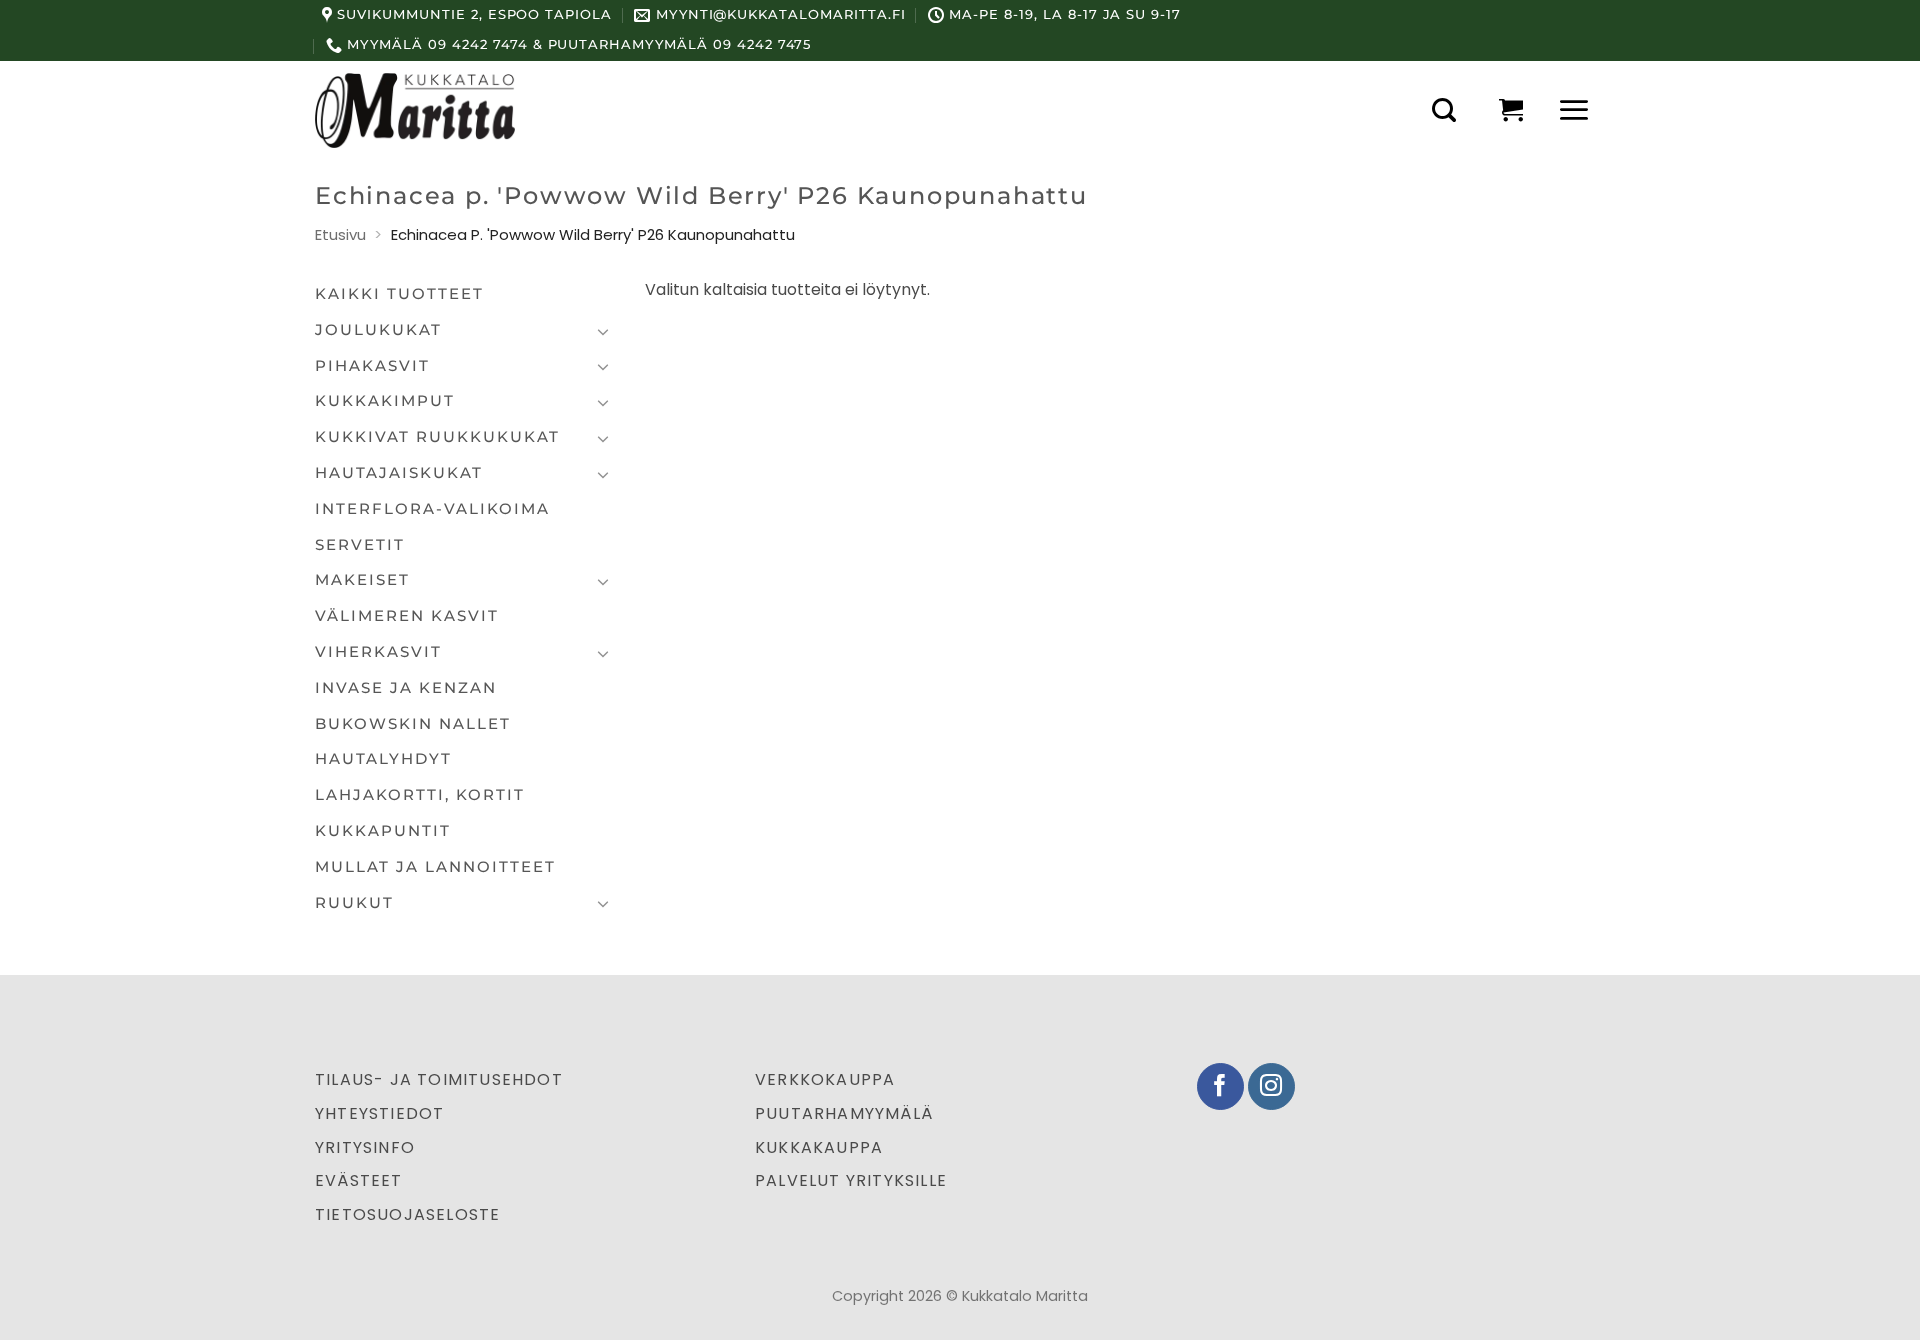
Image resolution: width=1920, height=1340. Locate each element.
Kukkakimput (385, 401)
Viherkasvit (378, 652)
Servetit (360, 545)
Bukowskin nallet (413, 724)
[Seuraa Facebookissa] (1220, 1086)
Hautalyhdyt (383, 759)
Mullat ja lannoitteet (435, 867)
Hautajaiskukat (399, 473)
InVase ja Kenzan (406, 688)
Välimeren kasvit (407, 616)
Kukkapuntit (383, 831)
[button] (1444, 110)
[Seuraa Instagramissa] (1271, 1086)
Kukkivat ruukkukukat (437, 437)
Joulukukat (378, 330)
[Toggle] (603, 331)
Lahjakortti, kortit (420, 795)
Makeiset (362, 580)
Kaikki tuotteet (399, 294)
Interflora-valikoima (432, 509)
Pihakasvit (372, 366)
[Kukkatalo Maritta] (415, 110)
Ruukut (354, 903)
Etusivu (340, 234)
